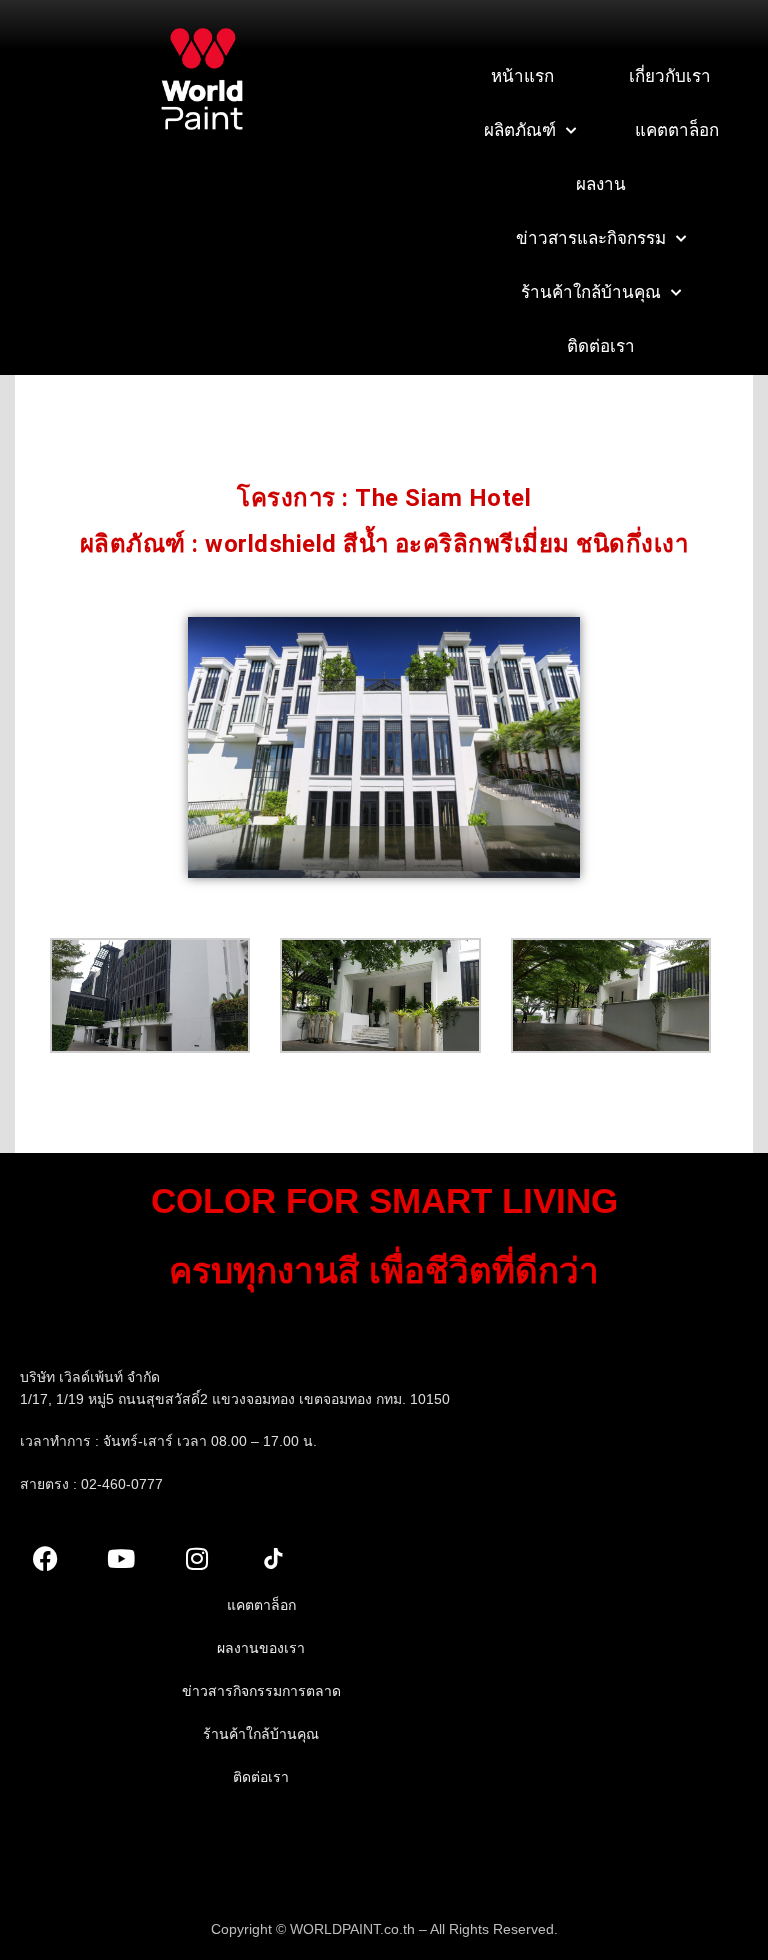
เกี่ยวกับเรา (670, 76)
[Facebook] (45, 1559)
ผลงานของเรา (261, 1648)
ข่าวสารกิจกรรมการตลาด (261, 1691)
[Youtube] (121, 1559)
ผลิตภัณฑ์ (520, 130)
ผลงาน (601, 184)
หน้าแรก (522, 76)
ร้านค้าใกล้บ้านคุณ (591, 292)
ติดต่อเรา (601, 346)
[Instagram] (197, 1559)
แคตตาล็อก (677, 130)
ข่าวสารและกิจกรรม (591, 238)
